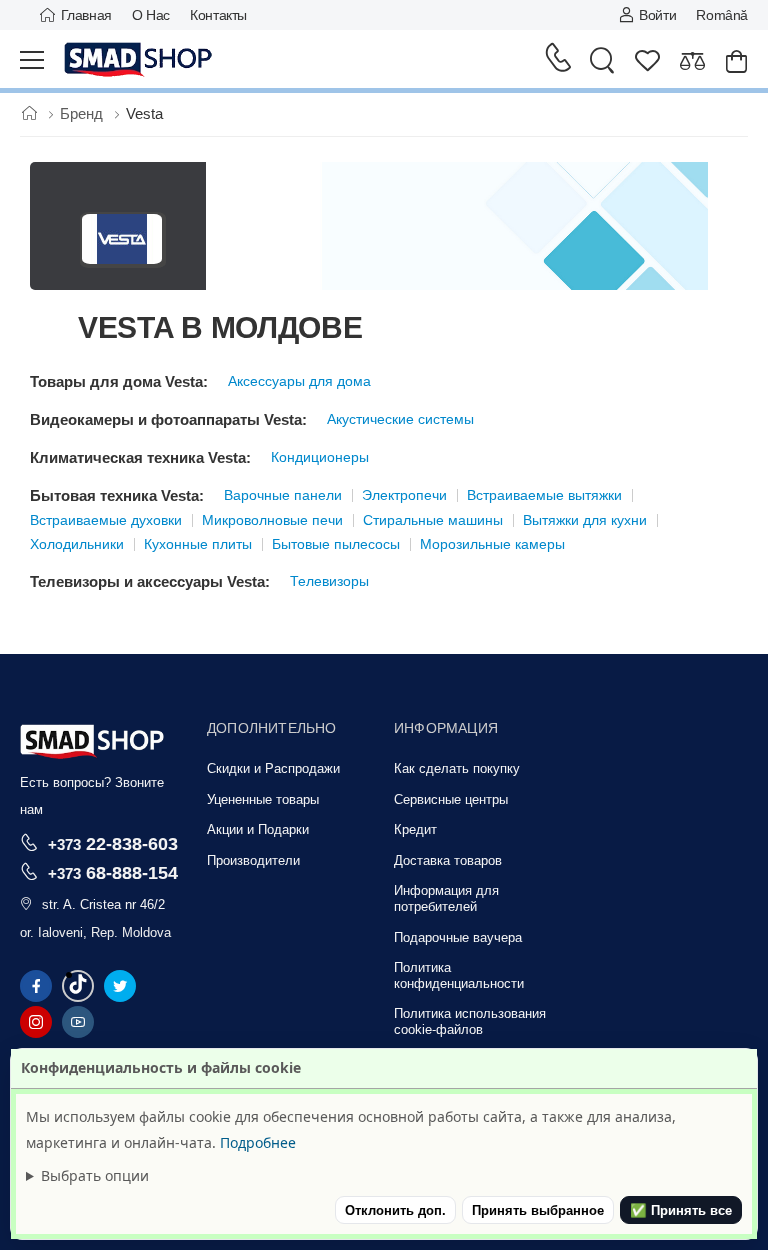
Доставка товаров (448, 860)
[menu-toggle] (32, 60)
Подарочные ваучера (458, 937)
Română (722, 15)
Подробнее (258, 1142)
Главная (86, 15)
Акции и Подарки (258, 829)
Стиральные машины (433, 520)
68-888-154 (113, 872)
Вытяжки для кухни (585, 520)
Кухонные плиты (198, 544)
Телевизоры (329, 581)
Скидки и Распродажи (273, 768)
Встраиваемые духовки (106, 520)
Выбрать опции (95, 1175)
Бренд (83, 113)
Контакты (218, 15)
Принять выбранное (538, 1210)
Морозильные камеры (492, 544)
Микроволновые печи (272, 520)
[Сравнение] (692, 60)
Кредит (415, 829)
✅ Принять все (681, 1210)
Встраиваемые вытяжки (544, 495)
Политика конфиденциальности (459, 975)
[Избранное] (647, 60)
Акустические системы (400, 419)
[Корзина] (736, 60)
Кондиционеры (320, 457)
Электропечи (404, 495)
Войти (657, 15)
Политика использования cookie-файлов (470, 1021)
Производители (253, 860)
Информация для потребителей (446, 898)
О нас (151, 15)
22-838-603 (113, 843)
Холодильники (77, 544)
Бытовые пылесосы (336, 544)
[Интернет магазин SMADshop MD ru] (139, 60)
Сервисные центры (451, 799)
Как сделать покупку (457, 768)
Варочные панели (283, 495)
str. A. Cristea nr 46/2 (103, 904)
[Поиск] (602, 60)
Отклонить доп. (395, 1210)
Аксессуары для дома (299, 381)
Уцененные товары (263, 799)
